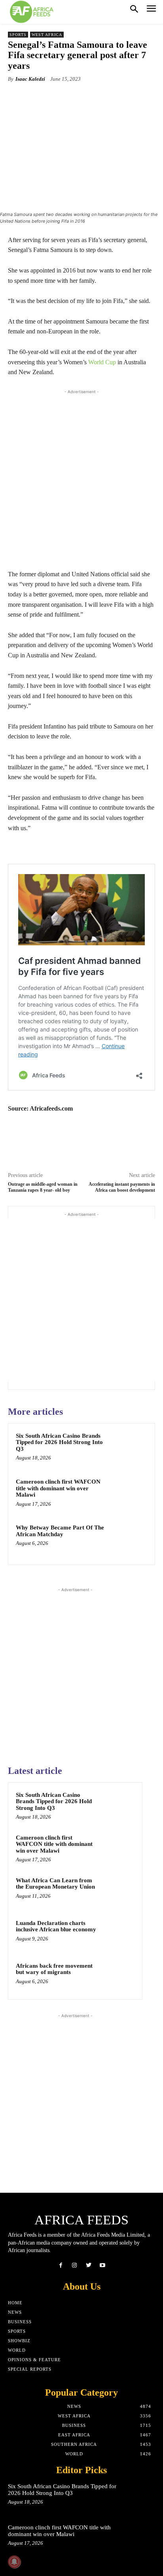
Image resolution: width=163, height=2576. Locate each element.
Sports (18, 35)
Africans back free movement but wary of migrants (54, 1969)
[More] (109, 97)
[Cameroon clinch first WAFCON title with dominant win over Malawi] (130, 1494)
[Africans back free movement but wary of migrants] (119, 1976)
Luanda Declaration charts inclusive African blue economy (56, 1926)
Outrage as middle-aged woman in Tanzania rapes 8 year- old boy (43, 1187)
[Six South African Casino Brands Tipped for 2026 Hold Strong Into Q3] (130, 1448)
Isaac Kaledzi (30, 79)
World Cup (102, 362)
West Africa (47, 35)
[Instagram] (75, 2265)
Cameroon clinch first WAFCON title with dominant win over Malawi (58, 1488)
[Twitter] (88, 2265)
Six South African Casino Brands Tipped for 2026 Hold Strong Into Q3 (59, 1442)
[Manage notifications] (14, 2562)
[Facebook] (61, 2265)
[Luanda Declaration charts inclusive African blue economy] (119, 1934)
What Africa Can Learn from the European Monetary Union (55, 1884)
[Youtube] (102, 2265)
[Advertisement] (81, 477)
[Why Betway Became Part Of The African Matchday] (130, 1540)
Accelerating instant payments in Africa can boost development (122, 1187)
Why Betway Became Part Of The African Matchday (60, 1531)
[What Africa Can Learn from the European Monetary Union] (119, 1891)
